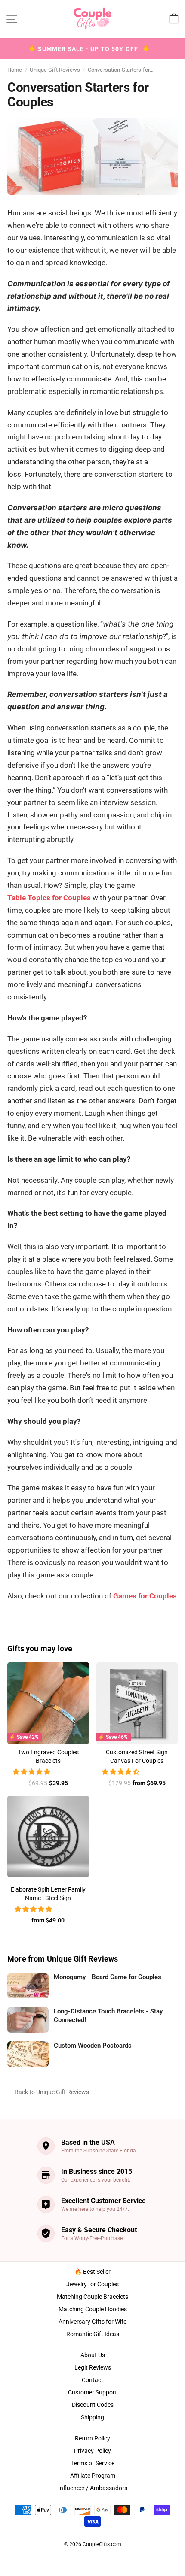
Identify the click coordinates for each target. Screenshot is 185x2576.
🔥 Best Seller (92, 2272)
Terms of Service (93, 2463)
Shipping (92, 2417)
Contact (92, 2380)
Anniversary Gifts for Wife (92, 2322)
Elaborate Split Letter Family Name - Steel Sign (48, 1894)
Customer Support (92, 2392)
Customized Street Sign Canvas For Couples (137, 1756)
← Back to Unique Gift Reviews (48, 2092)
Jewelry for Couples (92, 2284)
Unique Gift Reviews (55, 70)
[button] (33, 1772)
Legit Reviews (93, 2367)
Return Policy (92, 2438)
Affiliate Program (93, 2476)
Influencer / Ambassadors (93, 2488)
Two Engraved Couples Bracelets (48, 1756)
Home (15, 70)
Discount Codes (93, 2405)
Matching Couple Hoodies (93, 2309)
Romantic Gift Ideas (93, 2334)
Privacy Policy (92, 2451)
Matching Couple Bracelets (92, 2297)
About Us (93, 2355)
